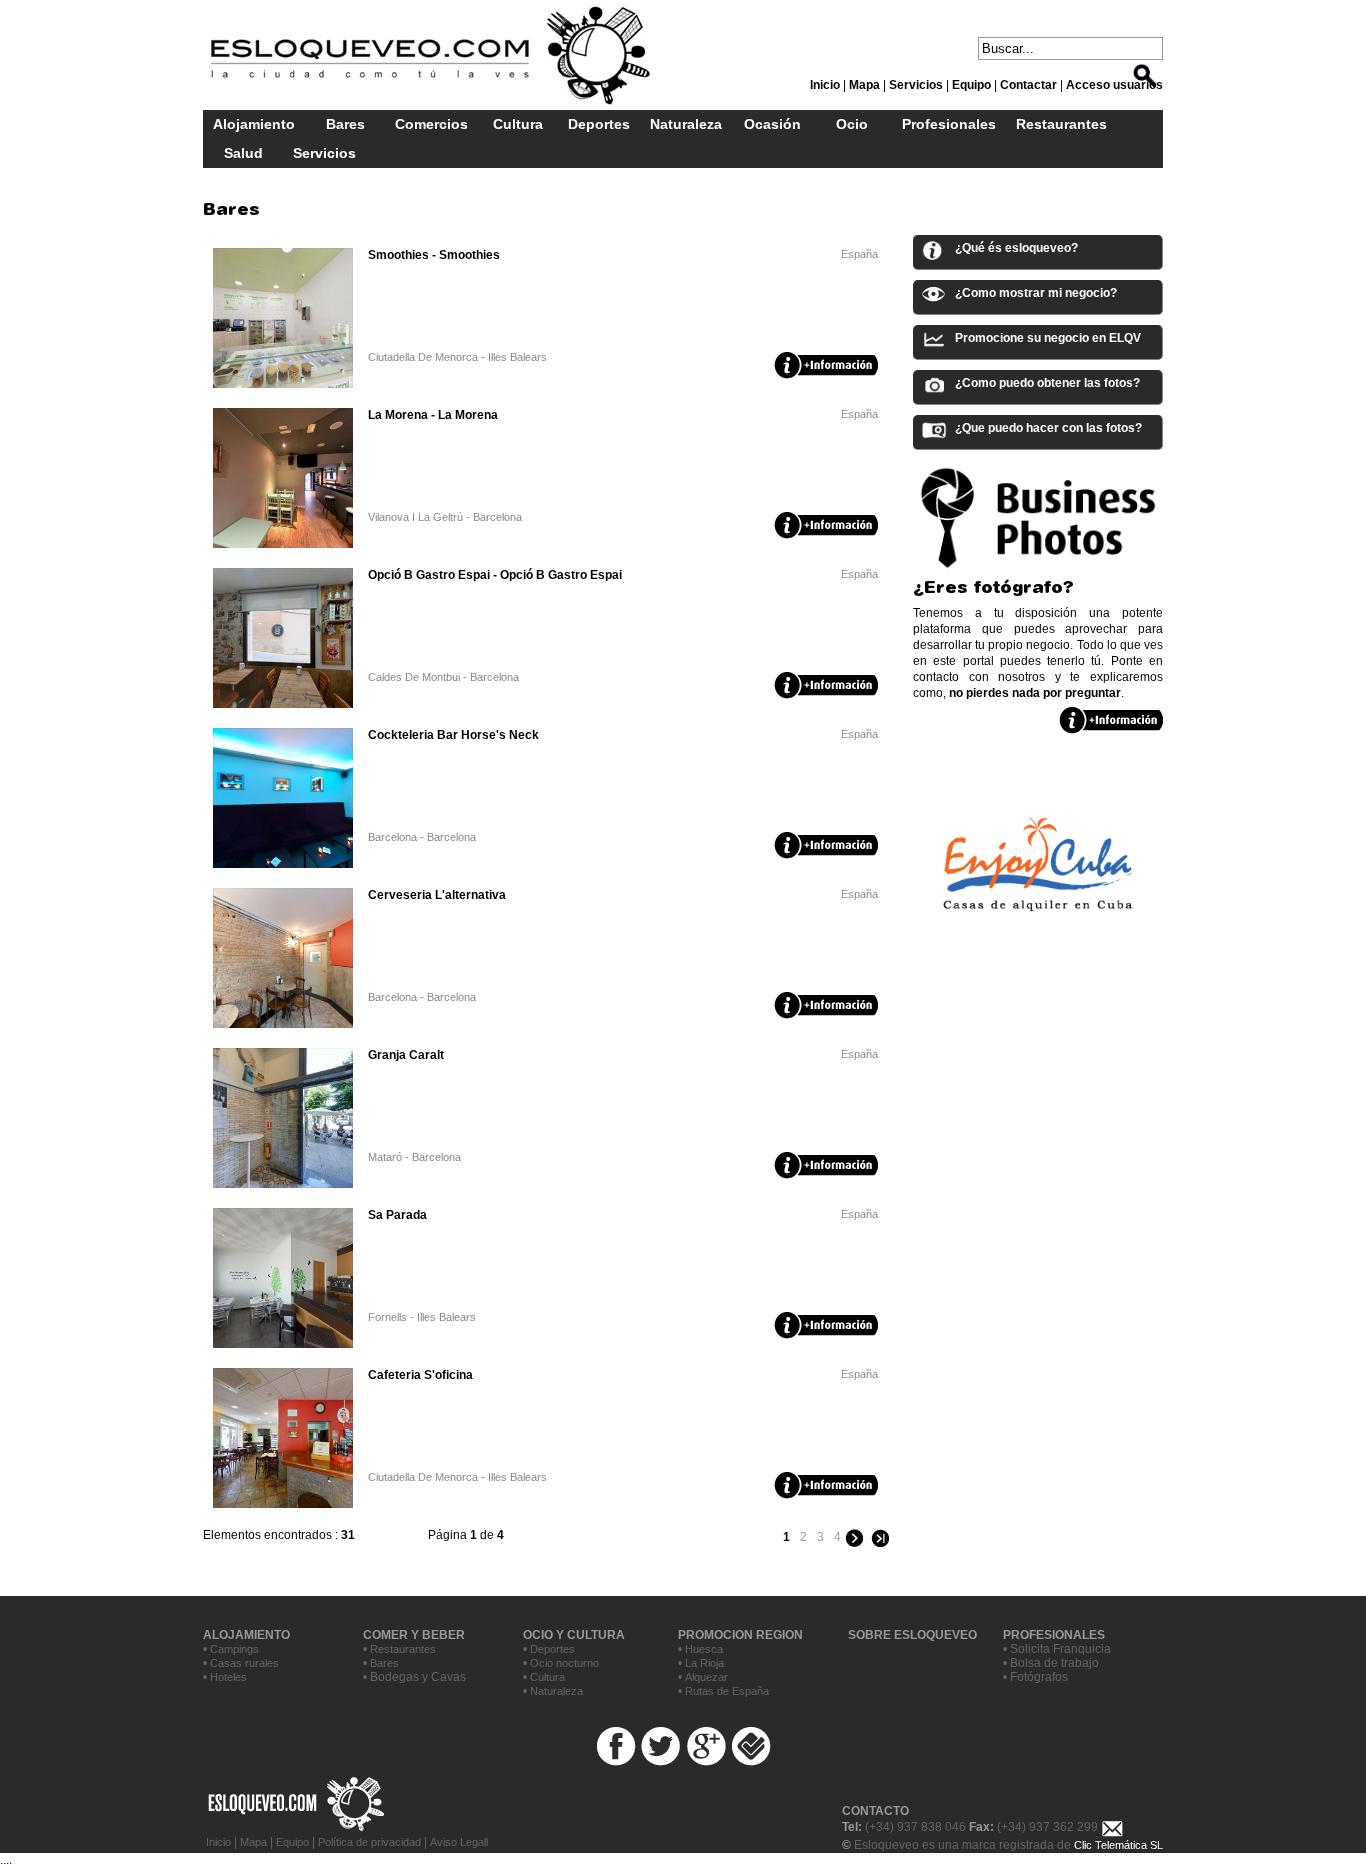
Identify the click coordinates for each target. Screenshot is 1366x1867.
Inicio (220, 1842)
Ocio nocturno (564, 1663)
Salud (243, 153)
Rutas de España (727, 1691)
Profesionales (949, 124)
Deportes (599, 124)
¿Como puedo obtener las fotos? (1047, 383)
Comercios (431, 124)
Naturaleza (686, 124)
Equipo (292, 1842)
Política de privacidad (369, 1842)
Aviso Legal (458, 1842)
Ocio (852, 124)
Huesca (704, 1649)
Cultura (518, 124)
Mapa (253, 1842)
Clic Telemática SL (1118, 1845)
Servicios (324, 153)
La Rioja (704, 1663)
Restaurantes (1061, 124)
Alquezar (706, 1677)
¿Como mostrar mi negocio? (1036, 293)
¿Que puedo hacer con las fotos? (1048, 428)
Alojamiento (254, 124)
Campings (234, 1649)
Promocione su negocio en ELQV (1048, 338)
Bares (345, 124)
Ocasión (772, 124)
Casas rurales (244, 1663)
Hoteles (228, 1677)
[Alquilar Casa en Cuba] (1038, 928)
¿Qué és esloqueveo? (1016, 248)
